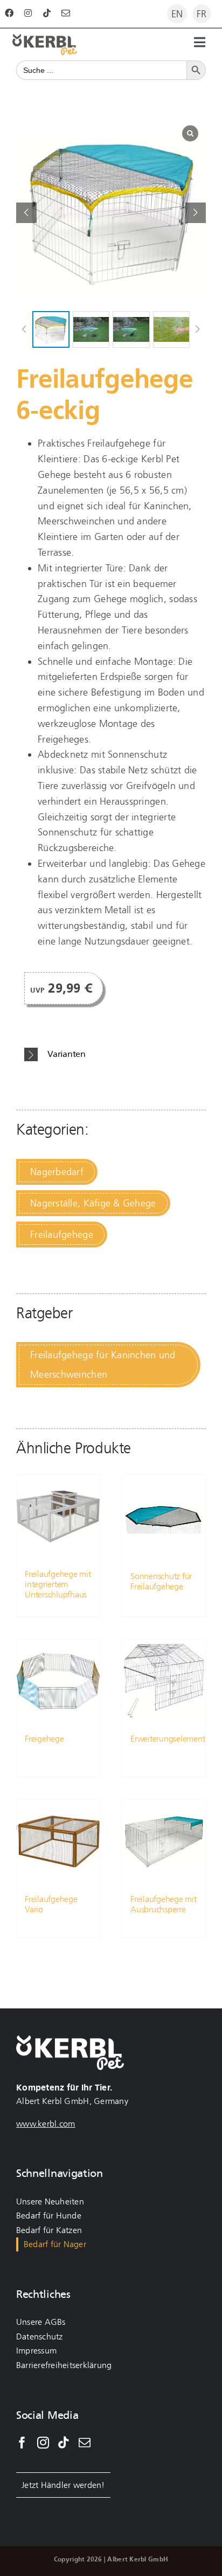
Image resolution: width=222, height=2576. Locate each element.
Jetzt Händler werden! (63, 2485)
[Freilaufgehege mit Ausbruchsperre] (164, 1842)
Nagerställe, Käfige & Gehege (93, 1203)
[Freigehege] (58, 1681)
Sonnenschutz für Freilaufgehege (161, 1581)
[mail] (66, 13)
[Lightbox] (190, 133)
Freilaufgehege (62, 1235)
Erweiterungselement (168, 1739)
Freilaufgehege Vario (51, 1904)
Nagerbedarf (57, 1172)
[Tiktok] (64, 2443)
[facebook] (9, 13)
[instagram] (28, 13)
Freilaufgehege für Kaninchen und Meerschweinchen (103, 1365)
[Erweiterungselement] (164, 1681)
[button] (196, 213)
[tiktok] (47, 13)
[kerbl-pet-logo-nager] (45, 39)
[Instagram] (43, 2443)
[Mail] (85, 2443)
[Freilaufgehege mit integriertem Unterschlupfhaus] (58, 1516)
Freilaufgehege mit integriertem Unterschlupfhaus (58, 1584)
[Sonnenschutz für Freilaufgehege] (164, 1518)
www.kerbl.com (46, 2124)
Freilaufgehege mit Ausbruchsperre (164, 1904)
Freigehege (44, 1739)
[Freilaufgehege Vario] (58, 1842)
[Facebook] (22, 2443)
